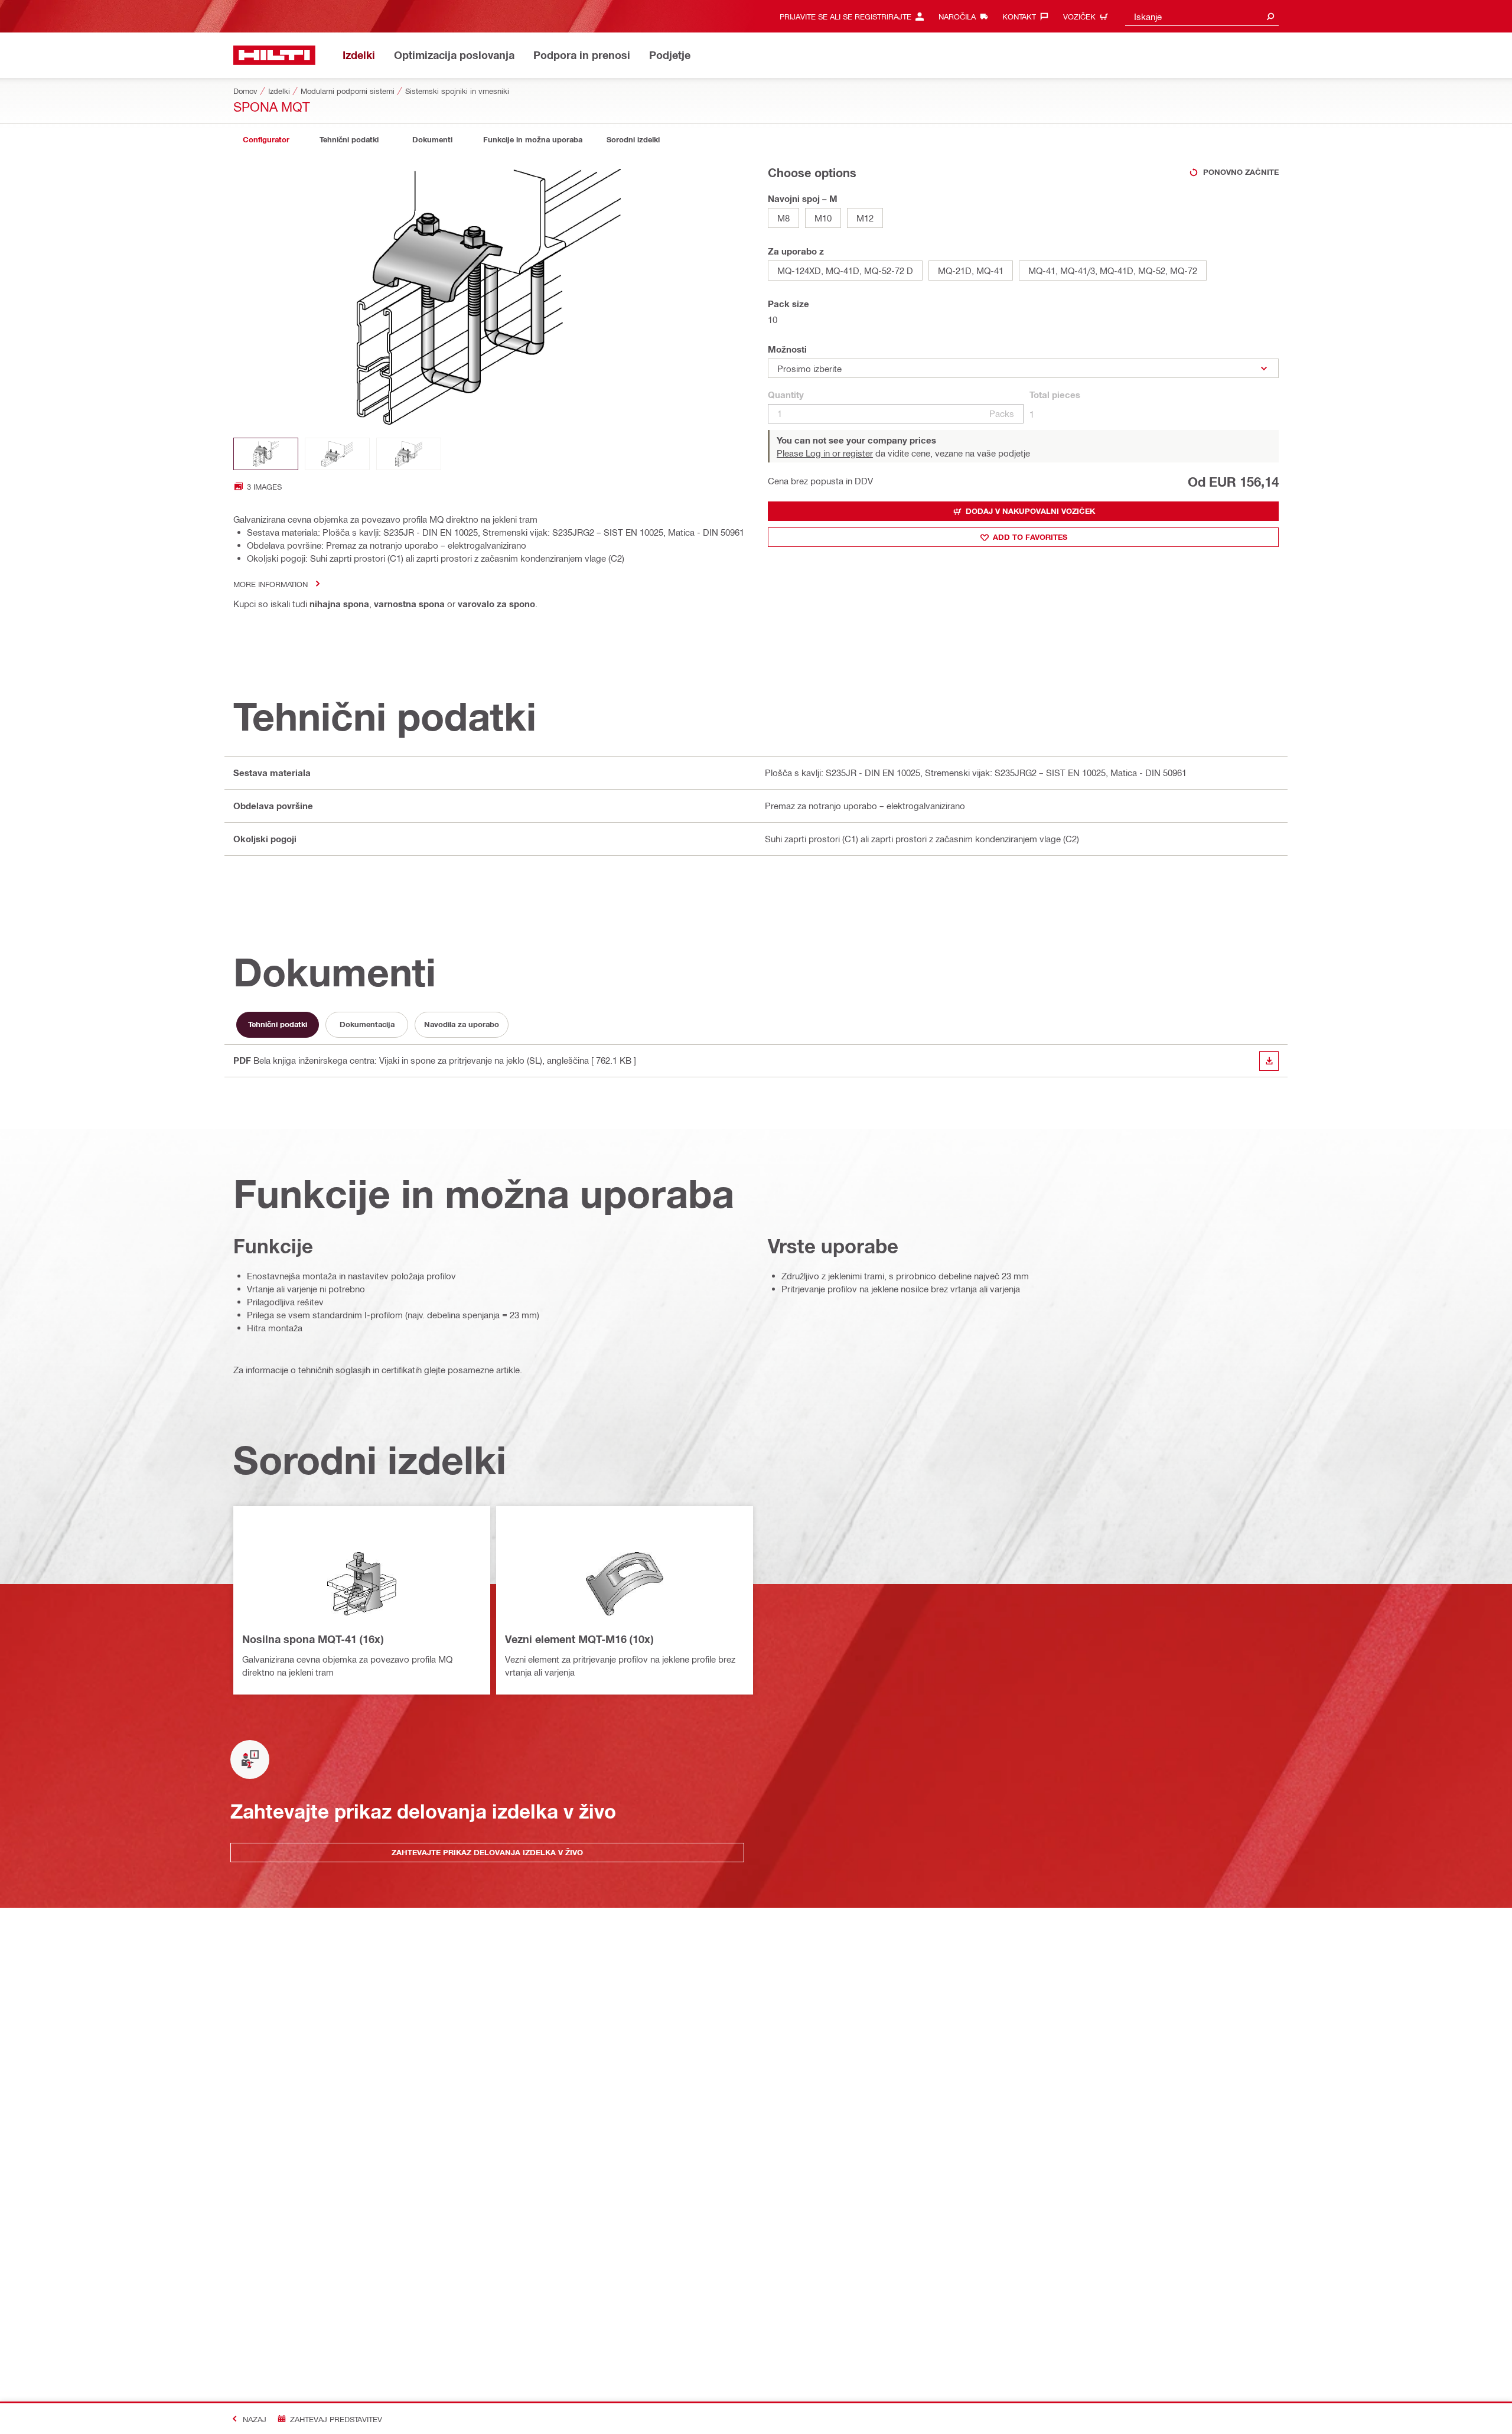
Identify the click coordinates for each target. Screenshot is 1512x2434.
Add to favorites (1030, 537)
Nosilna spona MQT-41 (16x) (313, 1639)
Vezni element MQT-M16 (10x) (579, 1639)
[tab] (266, 140)
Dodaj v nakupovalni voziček (1030, 511)
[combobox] (1202, 16)
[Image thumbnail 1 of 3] (266, 454)
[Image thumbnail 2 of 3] (337, 454)
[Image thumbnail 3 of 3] (409, 454)
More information (271, 584)
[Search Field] (1270, 16)
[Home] (274, 55)
